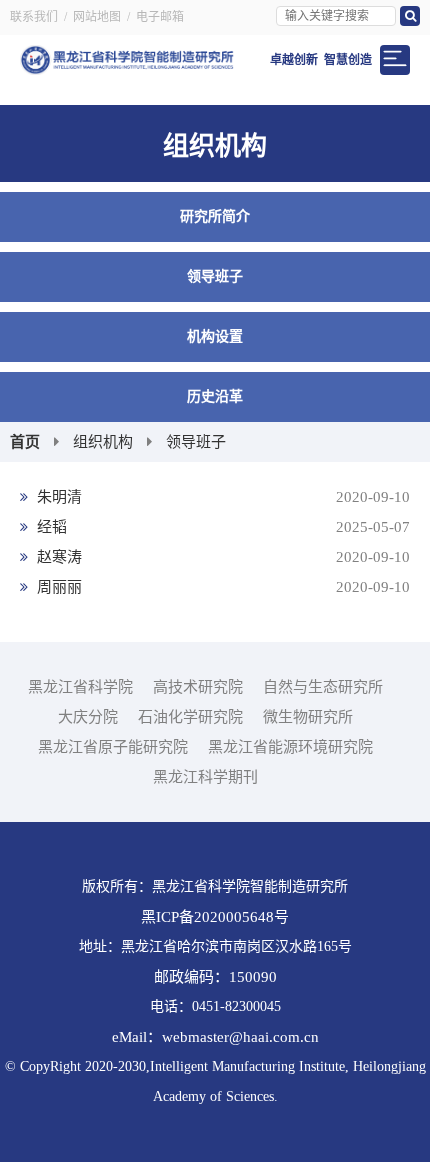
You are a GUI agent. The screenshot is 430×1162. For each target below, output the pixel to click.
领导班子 (215, 276)
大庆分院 (88, 717)
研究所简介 (215, 216)
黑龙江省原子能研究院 (113, 747)
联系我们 (34, 17)
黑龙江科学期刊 (205, 777)
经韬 (221, 527)
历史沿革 (215, 396)
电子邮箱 (160, 17)
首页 (25, 442)
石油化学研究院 (190, 717)
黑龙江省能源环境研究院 (290, 747)
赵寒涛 (221, 557)
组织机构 (103, 442)
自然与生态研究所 (323, 687)
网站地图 (97, 17)
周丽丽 (221, 587)
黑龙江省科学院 (80, 687)
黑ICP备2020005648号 (215, 917)
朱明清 (221, 497)
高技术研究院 (198, 687)
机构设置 (215, 336)
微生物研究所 (308, 717)
